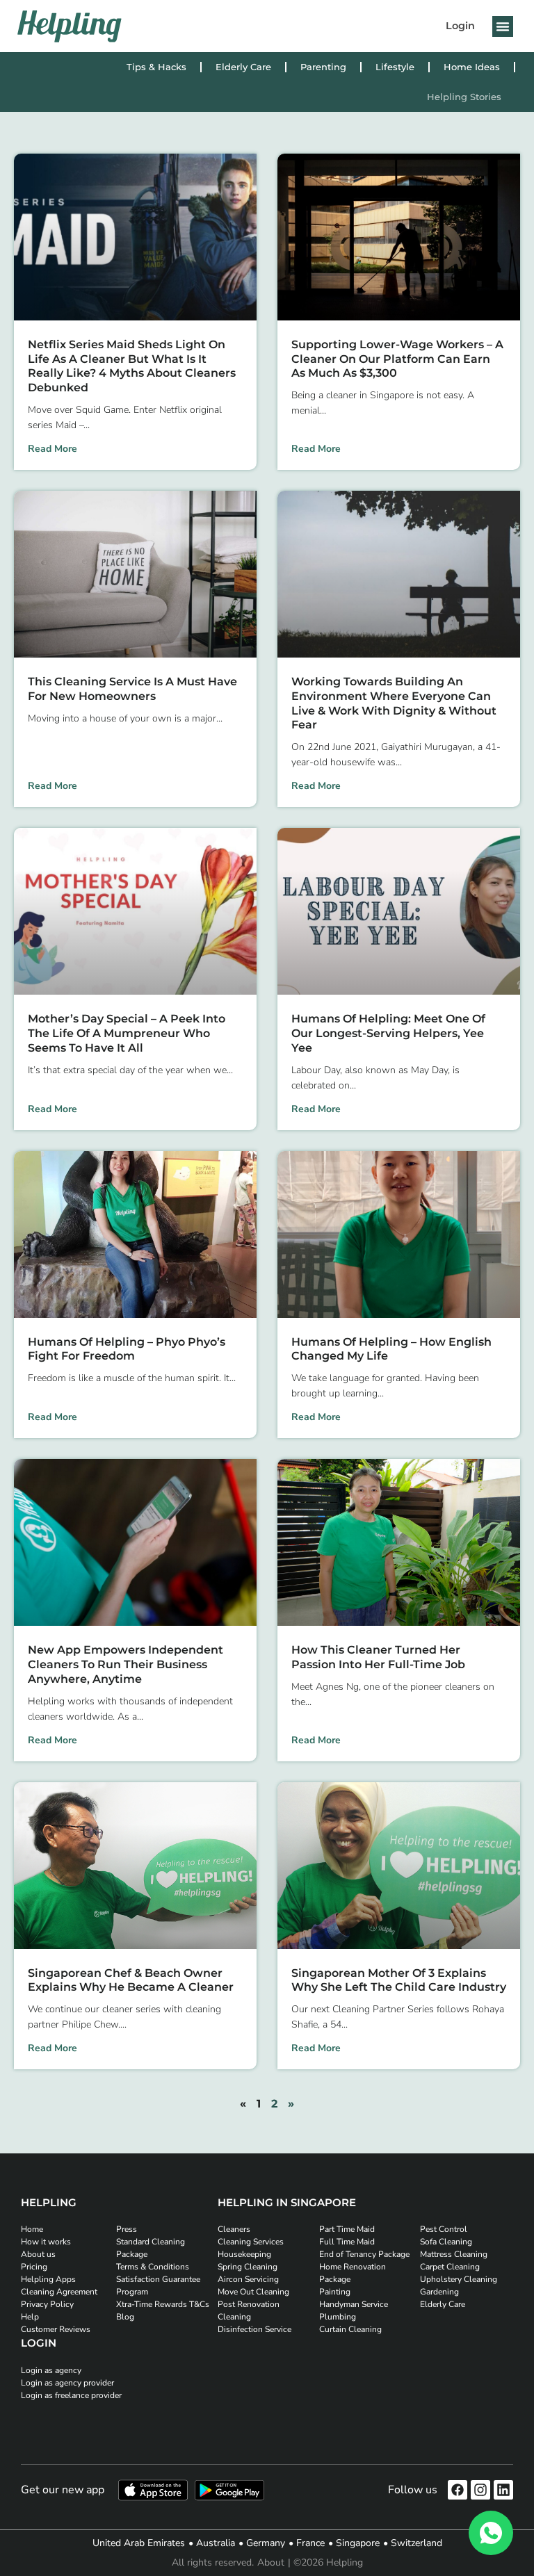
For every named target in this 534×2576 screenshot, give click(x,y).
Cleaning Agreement (59, 2292)
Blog (125, 2317)
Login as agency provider (67, 2383)
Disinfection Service (254, 2329)
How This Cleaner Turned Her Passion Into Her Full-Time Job (378, 1657)
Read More (52, 449)
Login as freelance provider (71, 2395)
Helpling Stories (464, 97)
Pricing (34, 2267)
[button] (503, 26)
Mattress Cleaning (454, 2254)
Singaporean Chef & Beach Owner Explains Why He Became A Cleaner (131, 1980)
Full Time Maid (347, 2242)
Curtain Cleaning (350, 2329)
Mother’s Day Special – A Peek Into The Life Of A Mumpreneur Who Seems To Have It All (127, 1033)
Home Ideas (472, 67)
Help (30, 2317)
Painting (335, 2292)
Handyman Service (354, 2304)
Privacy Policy (47, 2304)
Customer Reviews (56, 2329)
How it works (46, 2242)
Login (460, 26)
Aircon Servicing (248, 2279)
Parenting (323, 67)
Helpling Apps (48, 2279)
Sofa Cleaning (446, 2242)
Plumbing (338, 2317)
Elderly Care (243, 67)
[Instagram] (480, 2490)
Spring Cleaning (248, 2267)
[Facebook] (458, 2490)
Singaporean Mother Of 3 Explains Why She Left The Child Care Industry (399, 1980)
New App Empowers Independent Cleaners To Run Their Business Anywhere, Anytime (126, 1664)
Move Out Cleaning (253, 2292)
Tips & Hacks (156, 67)
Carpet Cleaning (450, 2267)
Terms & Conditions (153, 2267)
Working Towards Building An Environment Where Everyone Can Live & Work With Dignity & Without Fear (394, 703)
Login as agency (51, 2370)
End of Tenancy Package (364, 2254)
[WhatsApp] (491, 2533)
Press (127, 2229)
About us (38, 2254)
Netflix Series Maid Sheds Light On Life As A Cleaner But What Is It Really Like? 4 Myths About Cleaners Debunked (132, 366)
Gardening (439, 2292)
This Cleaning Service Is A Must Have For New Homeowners (132, 689)
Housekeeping (244, 2254)
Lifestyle (395, 67)
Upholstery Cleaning (459, 2279)
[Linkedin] (503, 2490)
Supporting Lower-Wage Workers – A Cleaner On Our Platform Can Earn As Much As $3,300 (397, 359)
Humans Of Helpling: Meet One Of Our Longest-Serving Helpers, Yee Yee (388, 1033)
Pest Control (444, 2229)
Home (32, 2229)
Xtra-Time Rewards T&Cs (163, 2304)
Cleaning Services (251, 2242)
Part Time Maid (347, 2229)
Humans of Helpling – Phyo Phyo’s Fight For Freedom (127, 1349)
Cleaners (234, 2229)
